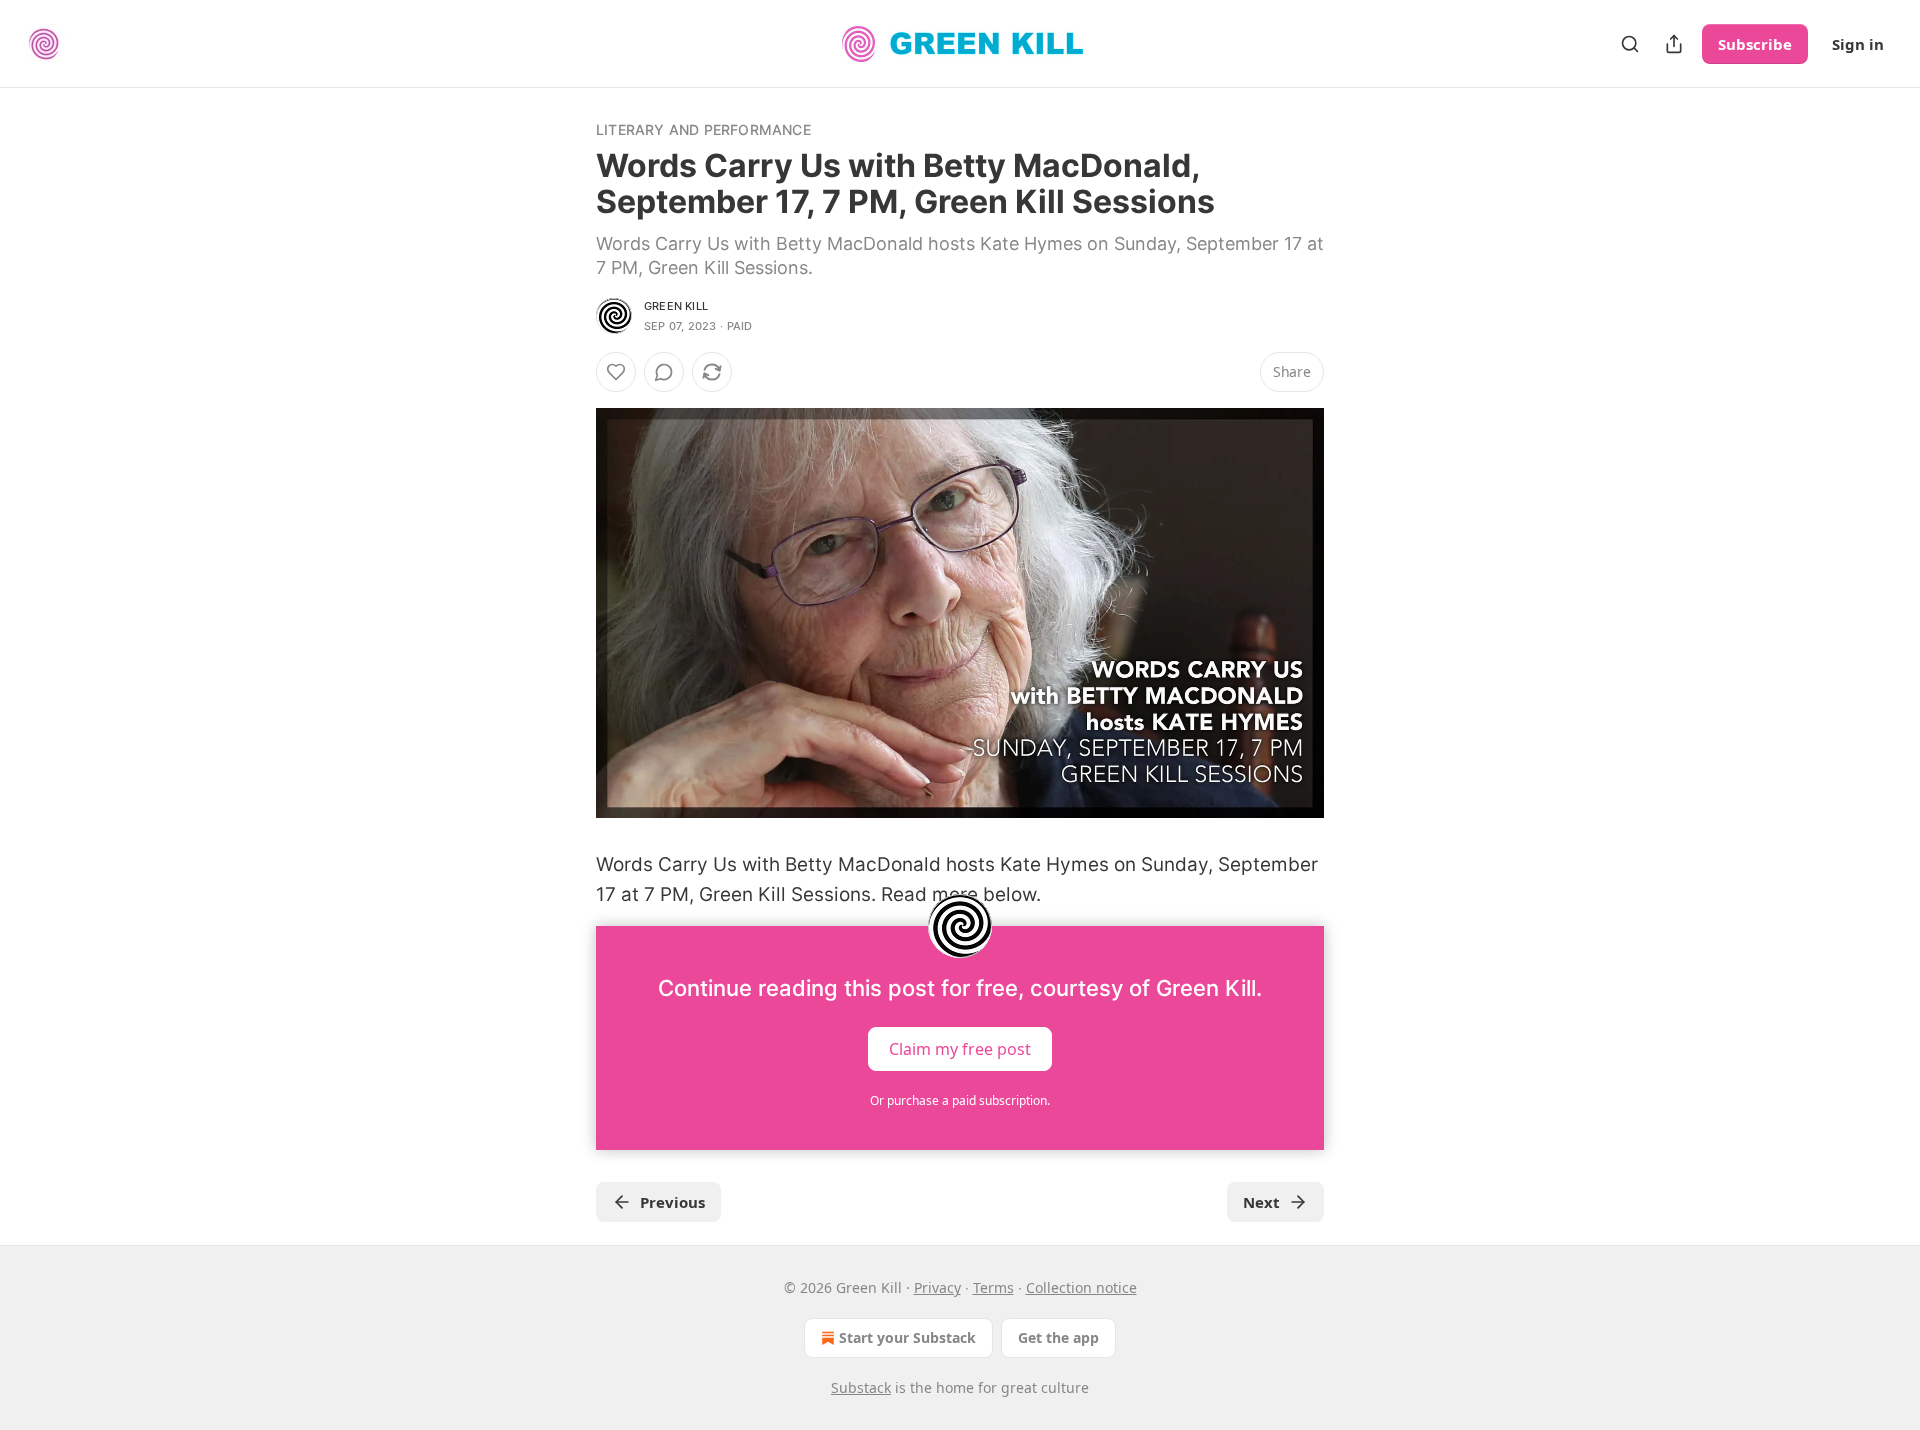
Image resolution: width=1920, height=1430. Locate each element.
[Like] (616, 372)
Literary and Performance (703, 129)
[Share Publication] (1674, 44)
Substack (861, 1387)
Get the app (1058, 1337)
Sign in (1858, 44)
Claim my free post (960, 1049)
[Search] (1630, 44)
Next (1261, 1202)
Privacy (937, 1287)
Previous (672, 1202)
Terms (993, 1287)
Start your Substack (907, 1337)
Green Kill (676, 306)
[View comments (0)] (664, 372)
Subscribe (1755, 44)
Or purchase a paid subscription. (960, 1100)
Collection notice (1081, 1287)
